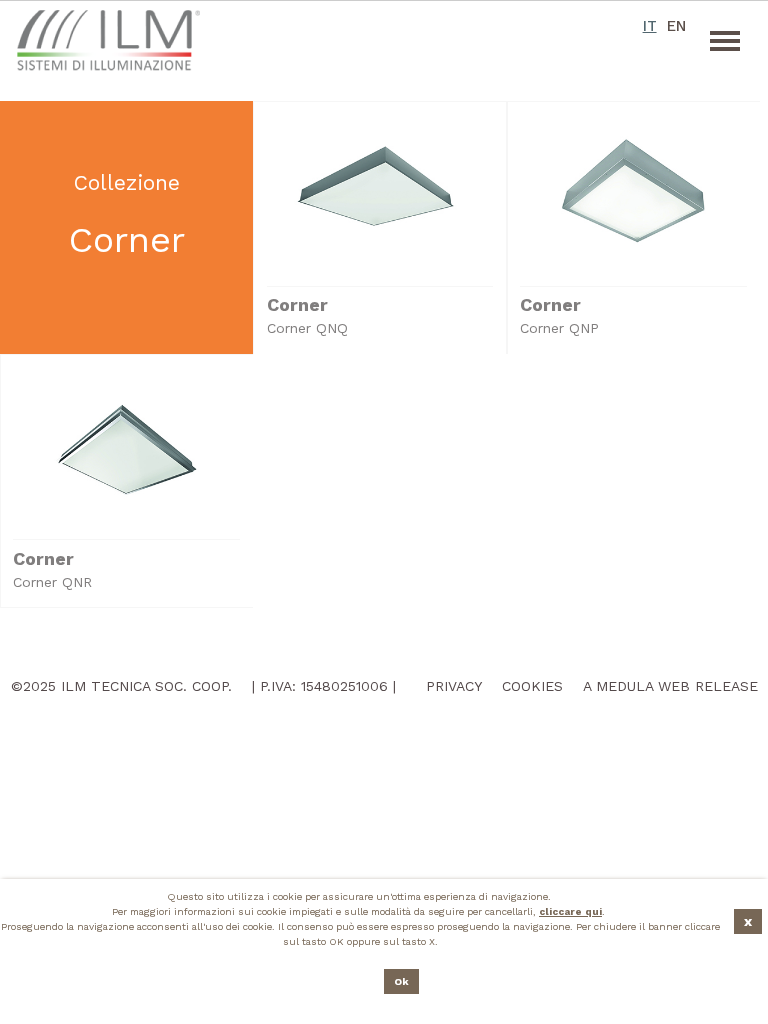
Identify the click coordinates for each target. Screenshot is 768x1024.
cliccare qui (570, 911)
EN (676, 26)
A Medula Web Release (670, 686)
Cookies (532, 686)
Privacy (454, 686)
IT (649, 26)
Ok (401, 981)
